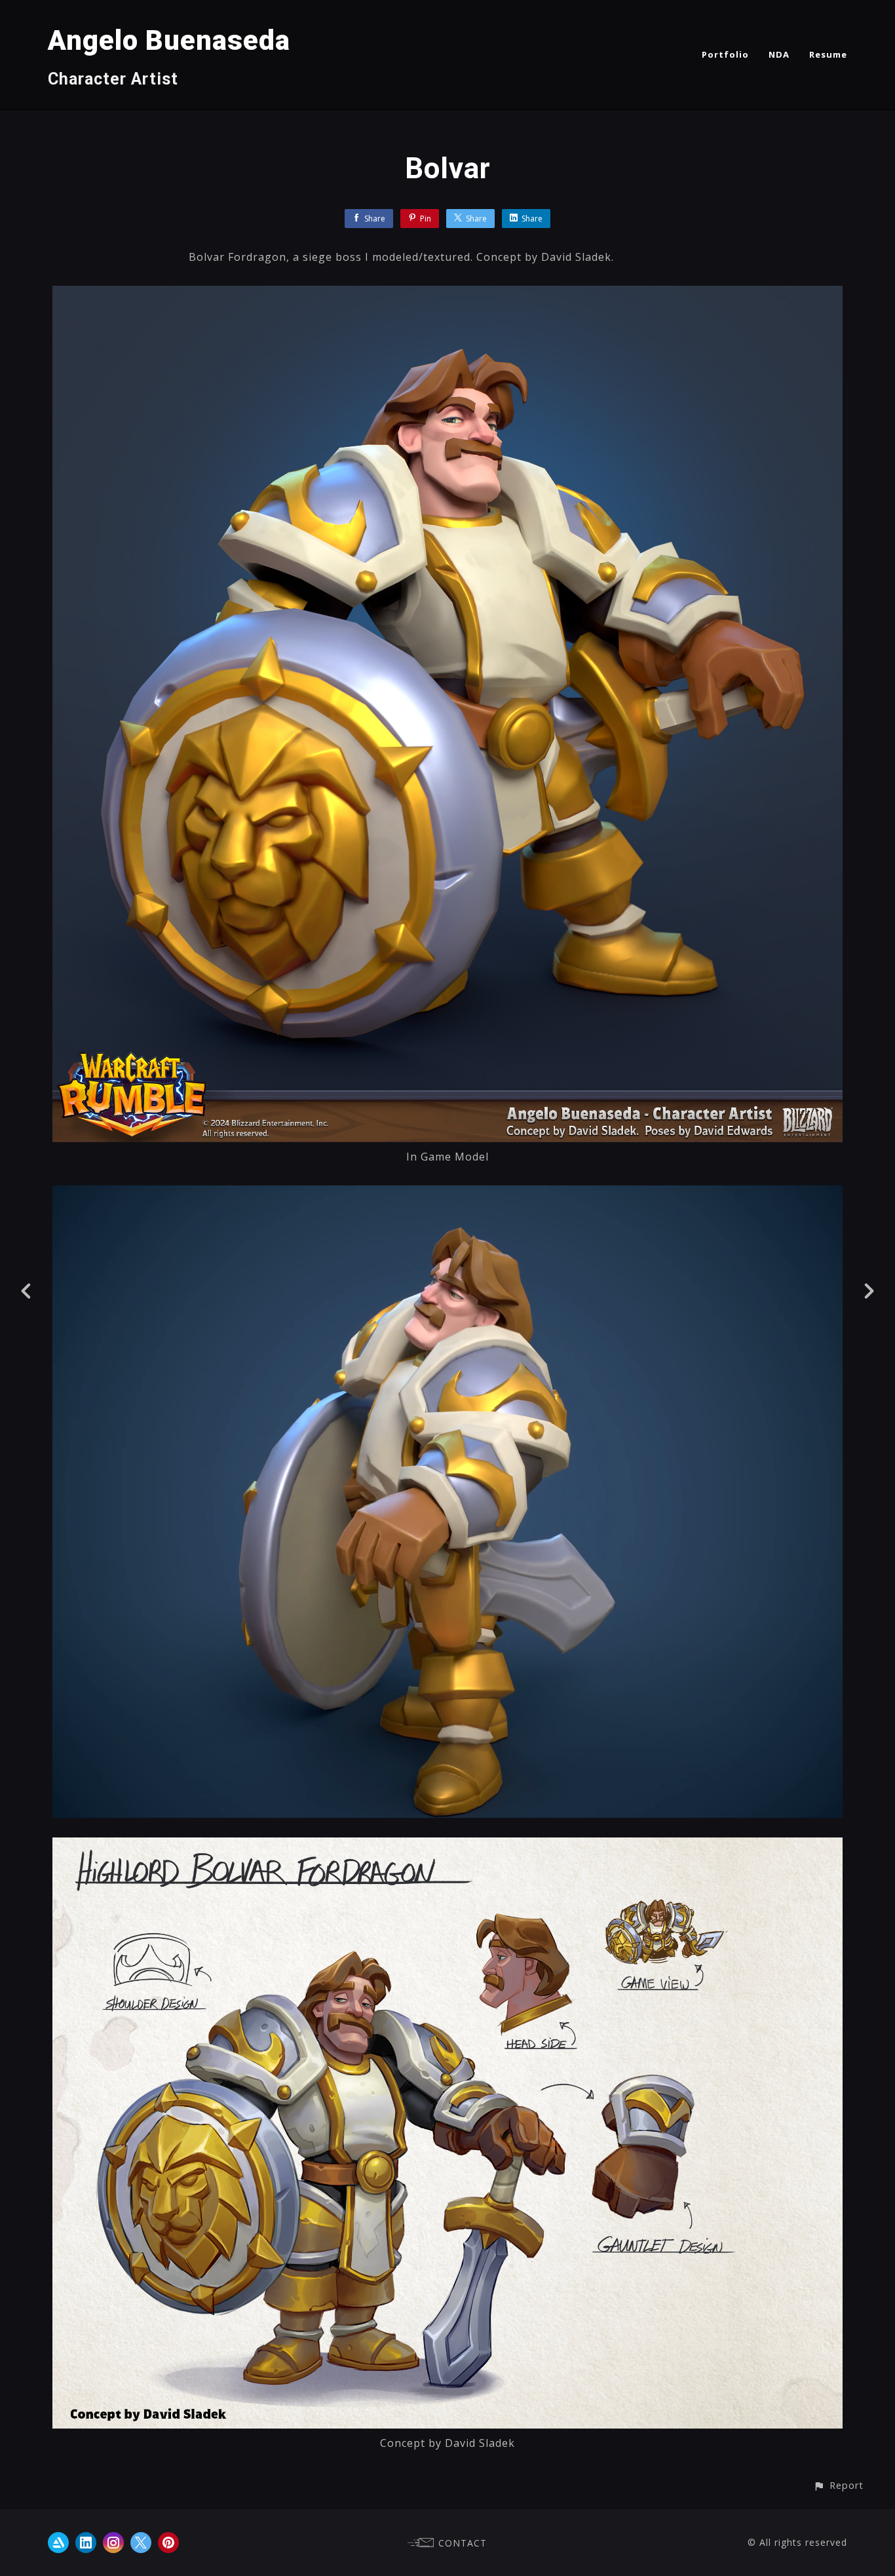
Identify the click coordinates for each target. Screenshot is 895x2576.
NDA (779, 54)
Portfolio (725, 54)
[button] (838, 2485)
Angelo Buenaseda (169, 40)
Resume (828, 54)
